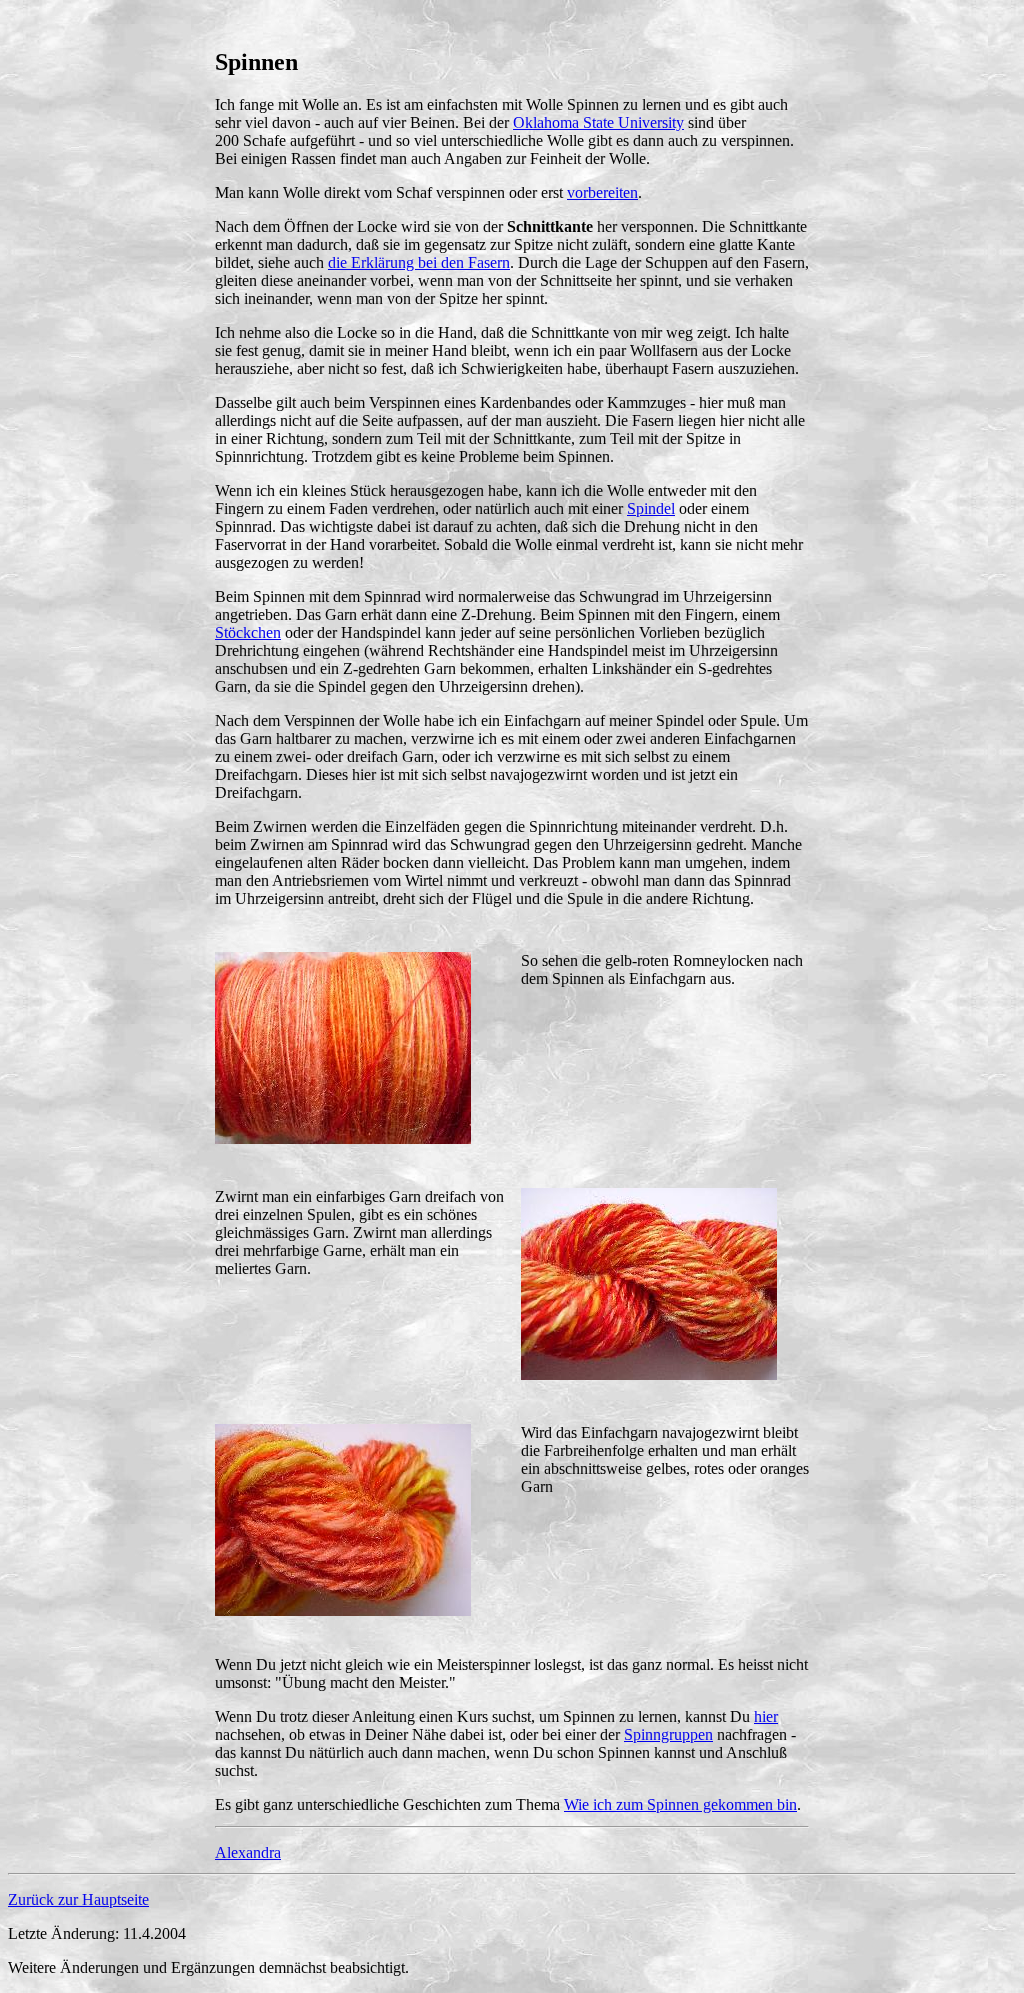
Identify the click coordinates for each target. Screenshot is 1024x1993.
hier (766, 1716)
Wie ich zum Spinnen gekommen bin (680, 1804)
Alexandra (248, 1852)
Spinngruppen (668, 1734)
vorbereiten (602, 192)
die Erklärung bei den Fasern (419, 262)
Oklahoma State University (598, 122)
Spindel (651, 508)
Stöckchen (248, 632)
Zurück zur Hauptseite (78, 1899)
